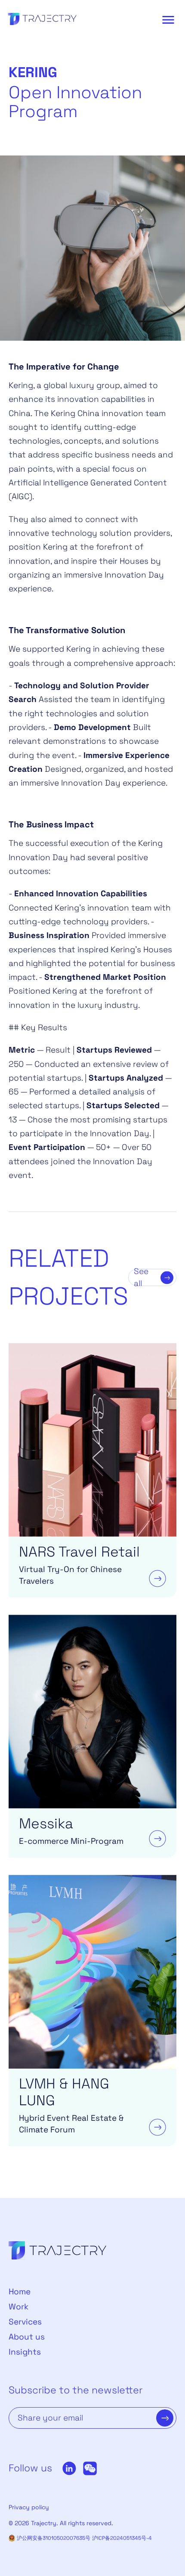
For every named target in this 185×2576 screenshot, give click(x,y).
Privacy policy (29, 2507)
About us (27, 2337)
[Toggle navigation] (168, 20)
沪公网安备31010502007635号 (54, 2538)
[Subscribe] (165, 2418)
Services (25, 2322)
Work (18, 2307)
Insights (25, 2352)
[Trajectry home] (42, 20)
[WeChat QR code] (90, 2468)
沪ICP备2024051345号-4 (122, 2538)
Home (20, 2292)
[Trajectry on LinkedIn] (69, 2468)
